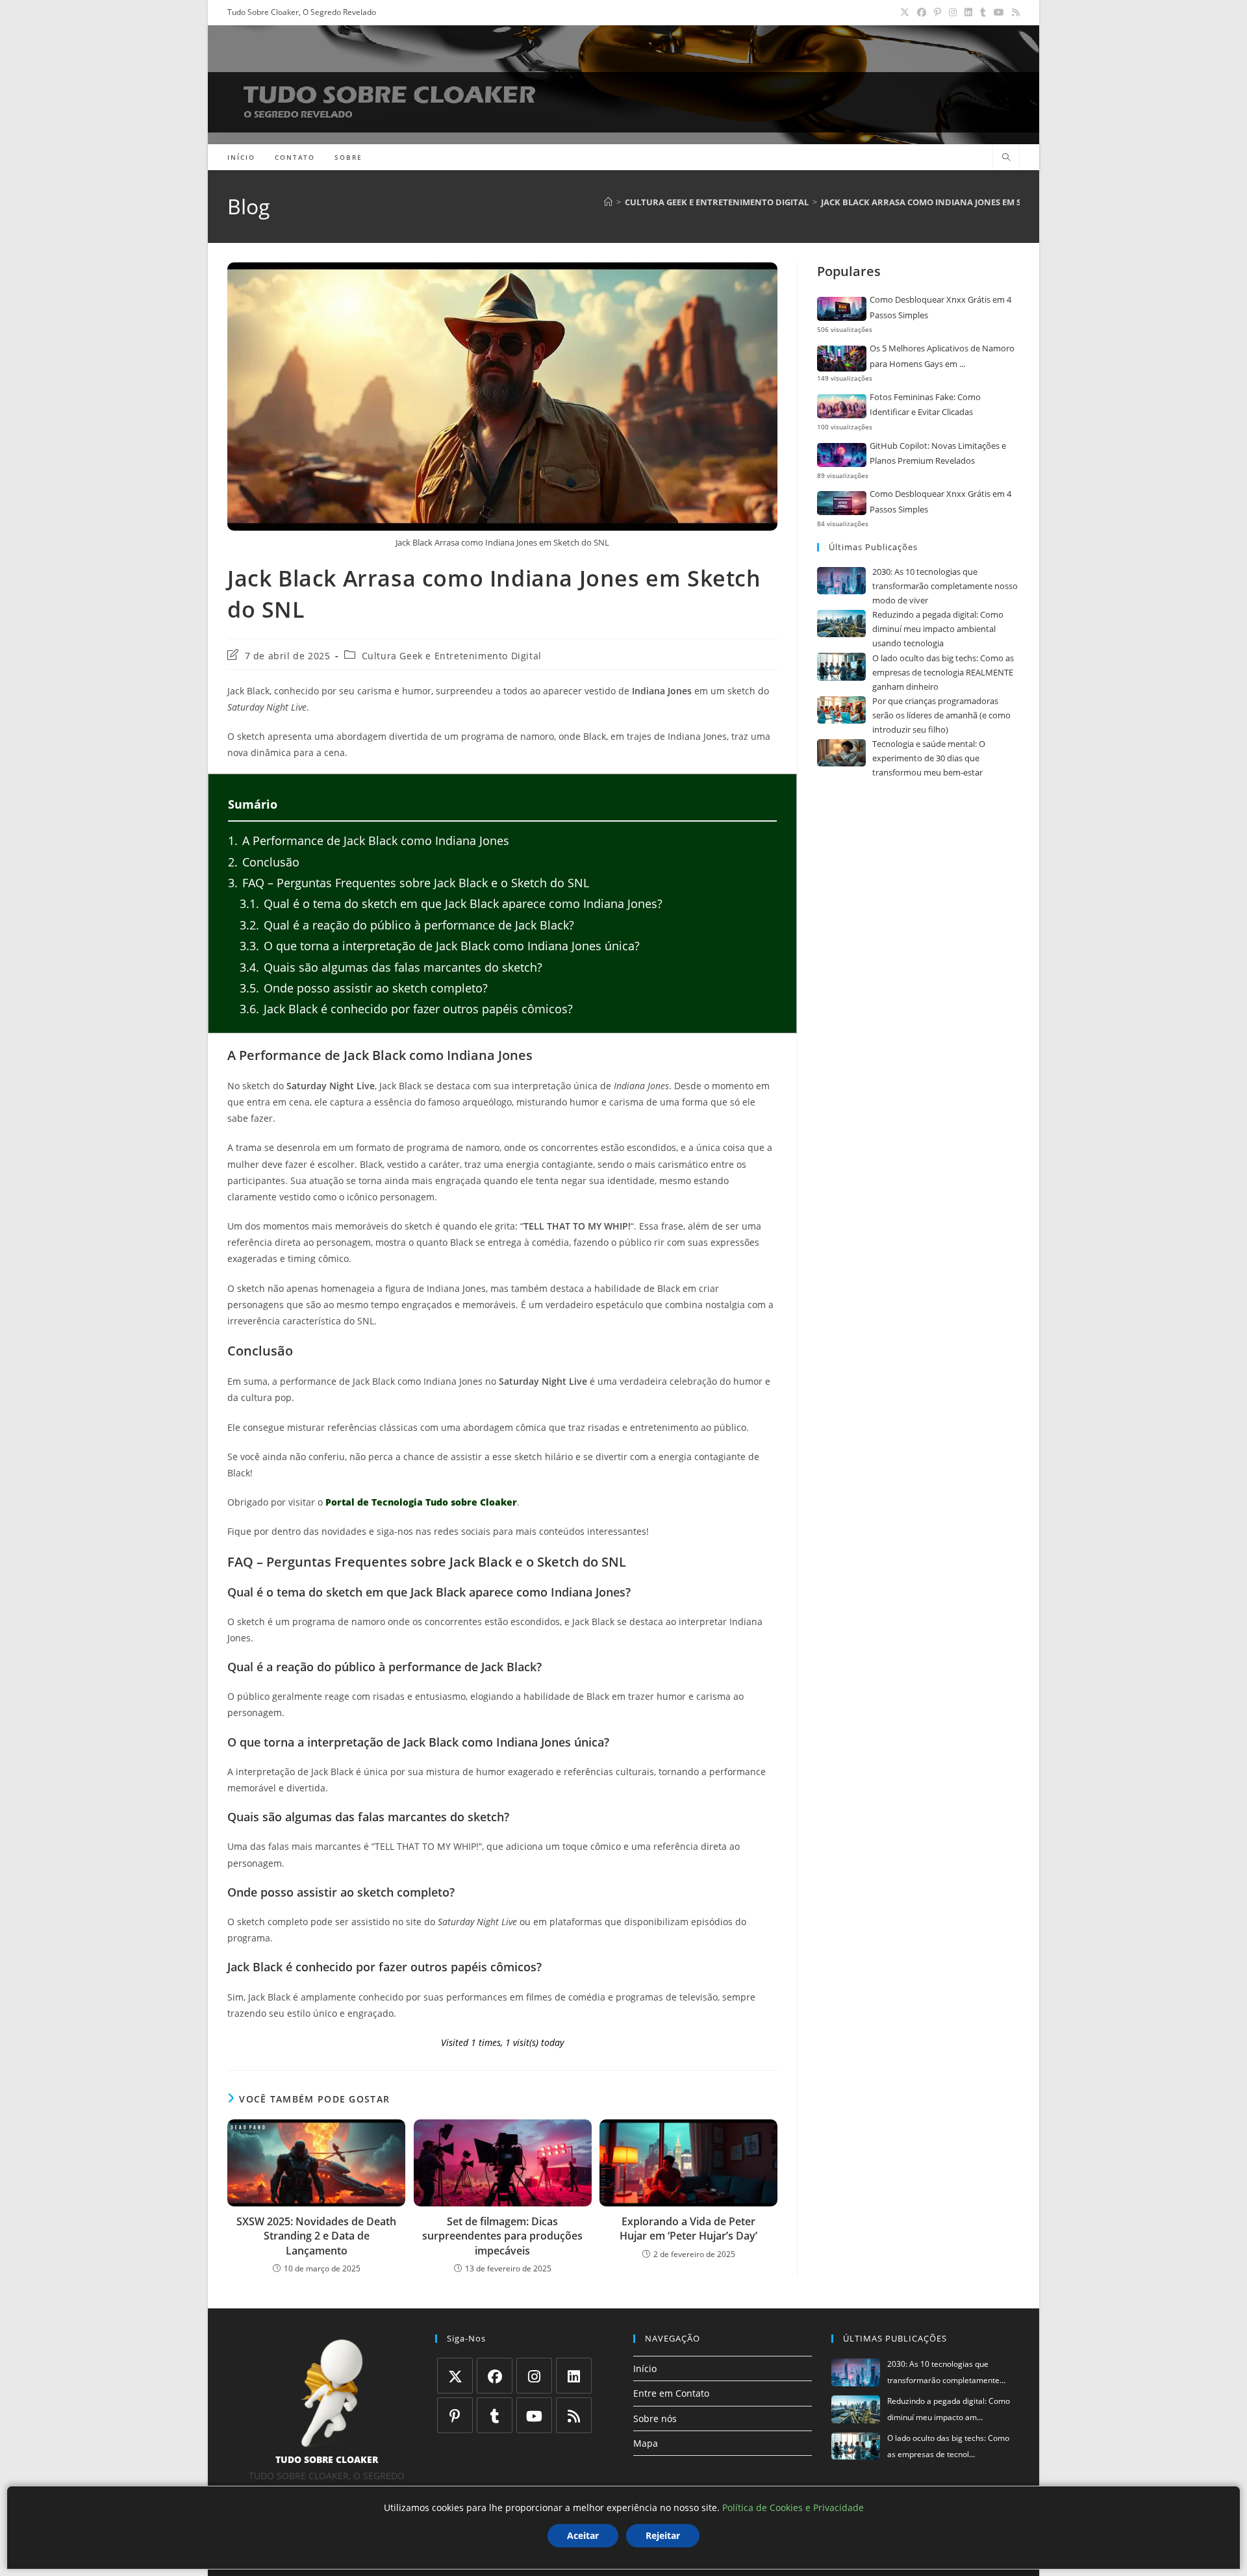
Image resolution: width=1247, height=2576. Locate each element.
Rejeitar (663, 2535)
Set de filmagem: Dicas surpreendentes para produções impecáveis (502, 2236)
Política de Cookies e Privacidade (793, 2507)
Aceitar (583, 2535)
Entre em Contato (671, 2393)
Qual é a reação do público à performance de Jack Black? (407, 925)
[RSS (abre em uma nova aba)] (1014, 12)
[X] (455, 2376)
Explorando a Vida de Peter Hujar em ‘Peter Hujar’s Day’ (688, 2229)
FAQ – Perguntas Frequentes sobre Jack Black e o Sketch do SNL (409, 883)
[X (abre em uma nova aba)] (905, 12)
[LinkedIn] (574, 2376)
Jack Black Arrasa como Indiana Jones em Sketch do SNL (951, 202)
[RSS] (574, 2415)
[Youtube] (534, 2415)
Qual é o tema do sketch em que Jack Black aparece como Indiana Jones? (451, 903)
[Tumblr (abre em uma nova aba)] (983, 12)
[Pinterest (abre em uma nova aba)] (938, 12)
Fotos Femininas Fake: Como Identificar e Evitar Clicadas (925, 404)
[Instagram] (534, 2376)
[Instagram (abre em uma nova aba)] (953, 12)
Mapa (646, 2443)
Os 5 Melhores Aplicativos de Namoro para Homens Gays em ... (942, 356)
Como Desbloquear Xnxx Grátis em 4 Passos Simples (940, 307)
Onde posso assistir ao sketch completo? (364, 988)
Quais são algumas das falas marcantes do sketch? (391, 967)
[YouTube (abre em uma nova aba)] (999, 12)
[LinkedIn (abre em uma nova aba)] (968, 12)
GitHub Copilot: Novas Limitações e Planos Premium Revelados (938, 453)
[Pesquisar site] (1006, 158)
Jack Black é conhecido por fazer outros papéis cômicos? (406, 1009)
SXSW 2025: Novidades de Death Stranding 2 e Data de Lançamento (316, 2236)
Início (645, 2368)
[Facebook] (495, 2376)
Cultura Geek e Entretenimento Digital (452, 656)
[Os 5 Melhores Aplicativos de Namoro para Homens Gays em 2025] (842, 359)
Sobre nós (655, 2418)
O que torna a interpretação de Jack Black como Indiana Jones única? (440, 946)
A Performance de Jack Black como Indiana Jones (369, 840)
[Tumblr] (495, 2415)
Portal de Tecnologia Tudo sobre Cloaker (421, 1502)
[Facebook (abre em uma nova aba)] (922, 12)
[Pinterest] (455, 2415)
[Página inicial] (608, 202)
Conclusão (264, 862)
